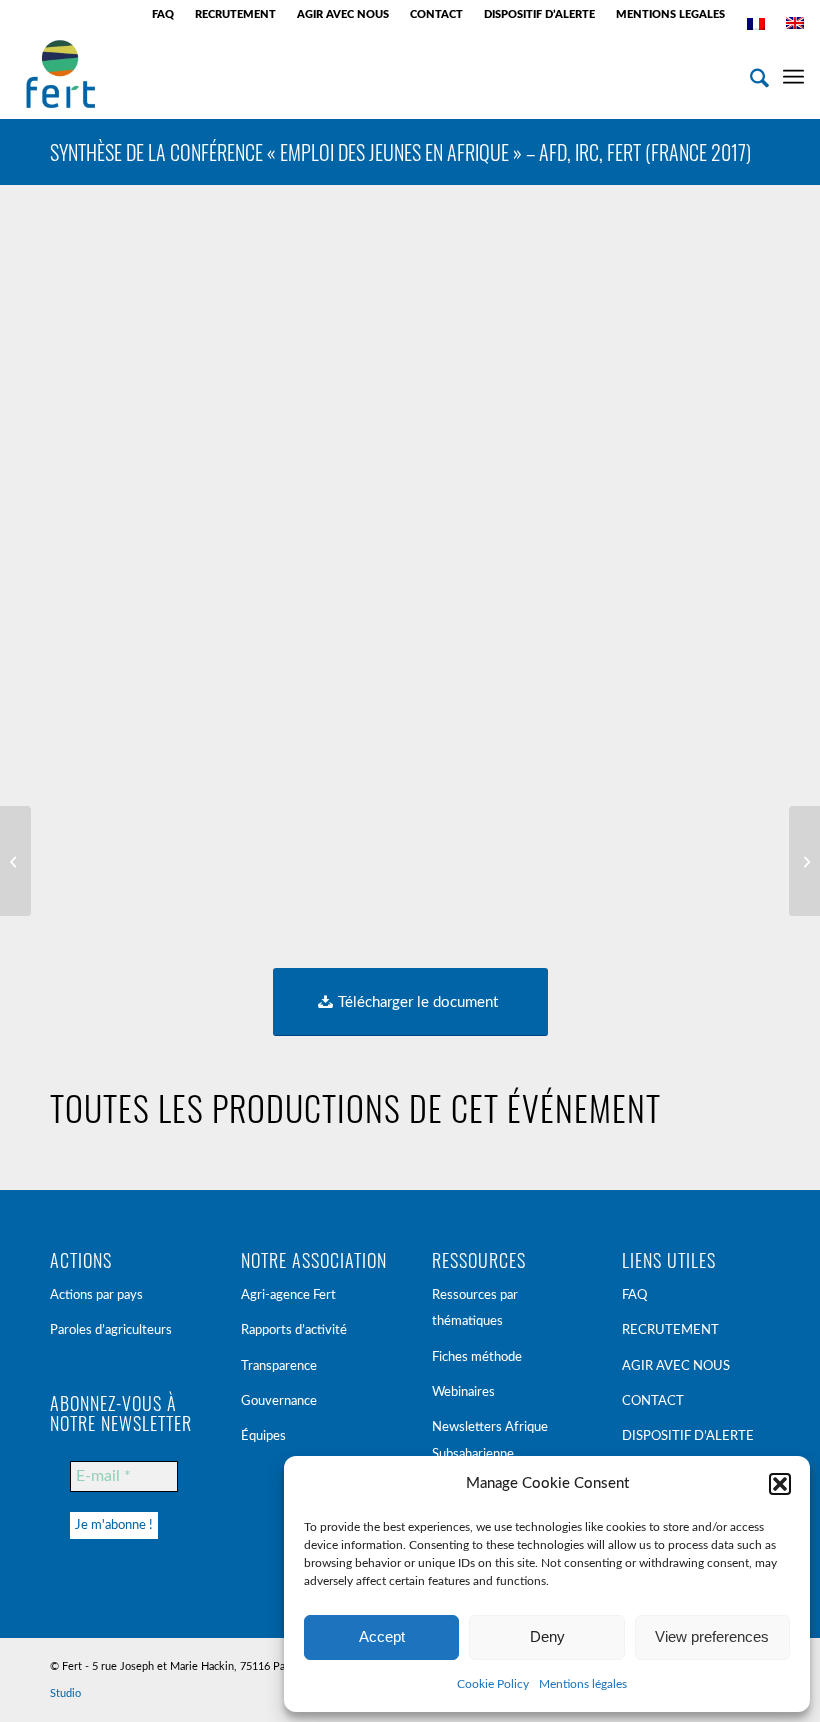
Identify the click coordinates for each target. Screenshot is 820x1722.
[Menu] (793, 74)
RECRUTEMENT (235, 14)
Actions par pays (96, 1295)
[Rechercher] (749, 74)
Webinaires (463, 1392)
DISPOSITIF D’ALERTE (539, 14)
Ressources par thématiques (475, 1308)
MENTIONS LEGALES (670, 14)
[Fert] (60, 74)
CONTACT (436, 14)
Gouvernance (279, 1401)
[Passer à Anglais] (795, 23)
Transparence (279, 1366)
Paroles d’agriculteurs (111, 1330)
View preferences (712, 1636)
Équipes (263, 1436)
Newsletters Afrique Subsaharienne (490, 1440)
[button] (780, 1484)
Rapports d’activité (294, 1330)
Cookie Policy (493, 1684)
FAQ (163, 14)
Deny (547, 1636)
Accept (382, 1636)
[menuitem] (163, 15)
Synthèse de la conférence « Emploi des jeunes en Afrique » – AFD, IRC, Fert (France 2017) (400, 152)
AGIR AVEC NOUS (343, 14)
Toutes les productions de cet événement (355, 1107)
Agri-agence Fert (288, 1295)
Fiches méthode (477, 1357)
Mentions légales (583, 1684)
